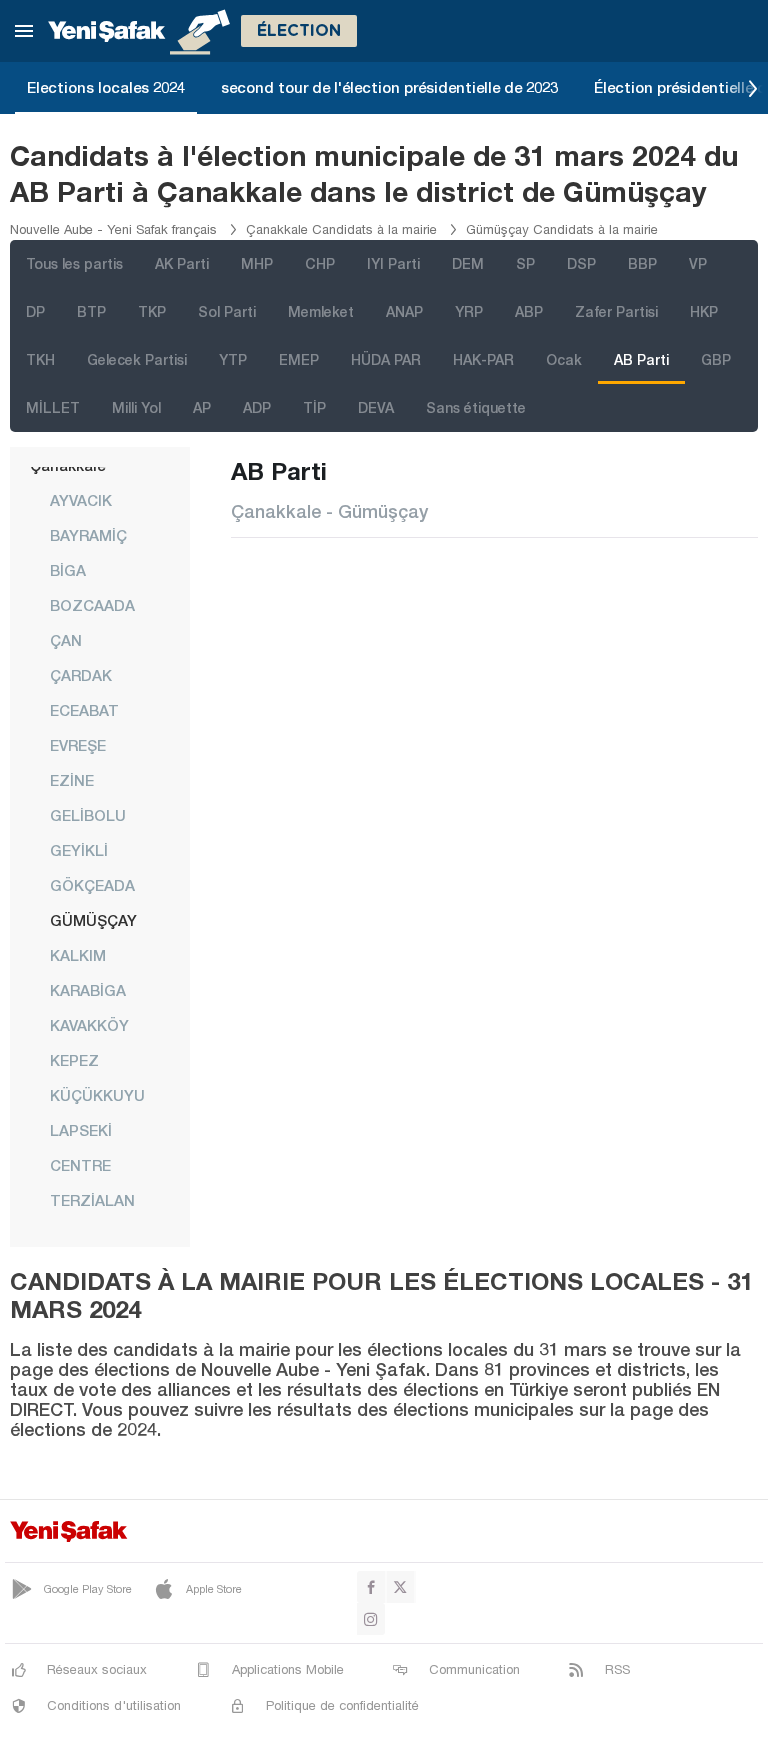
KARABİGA (88, 990)
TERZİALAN (92, 1200)
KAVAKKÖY (89, 1025)
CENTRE (80, 1165)
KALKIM (78, 955)
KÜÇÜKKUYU (97, 1095)
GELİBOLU (88, 815)
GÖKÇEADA (92, 885)
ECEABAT (84, 710)
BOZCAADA (92, 605)
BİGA (68, 570)
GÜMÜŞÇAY (93, 920)
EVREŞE (78, 745)
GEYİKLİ (79, 850)
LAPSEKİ (81, 1130)
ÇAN (66, 640)
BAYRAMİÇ (88, 535)
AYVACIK (81, 500)
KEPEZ (74, 1060)
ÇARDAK (81, 675)
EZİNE (72, 780)
